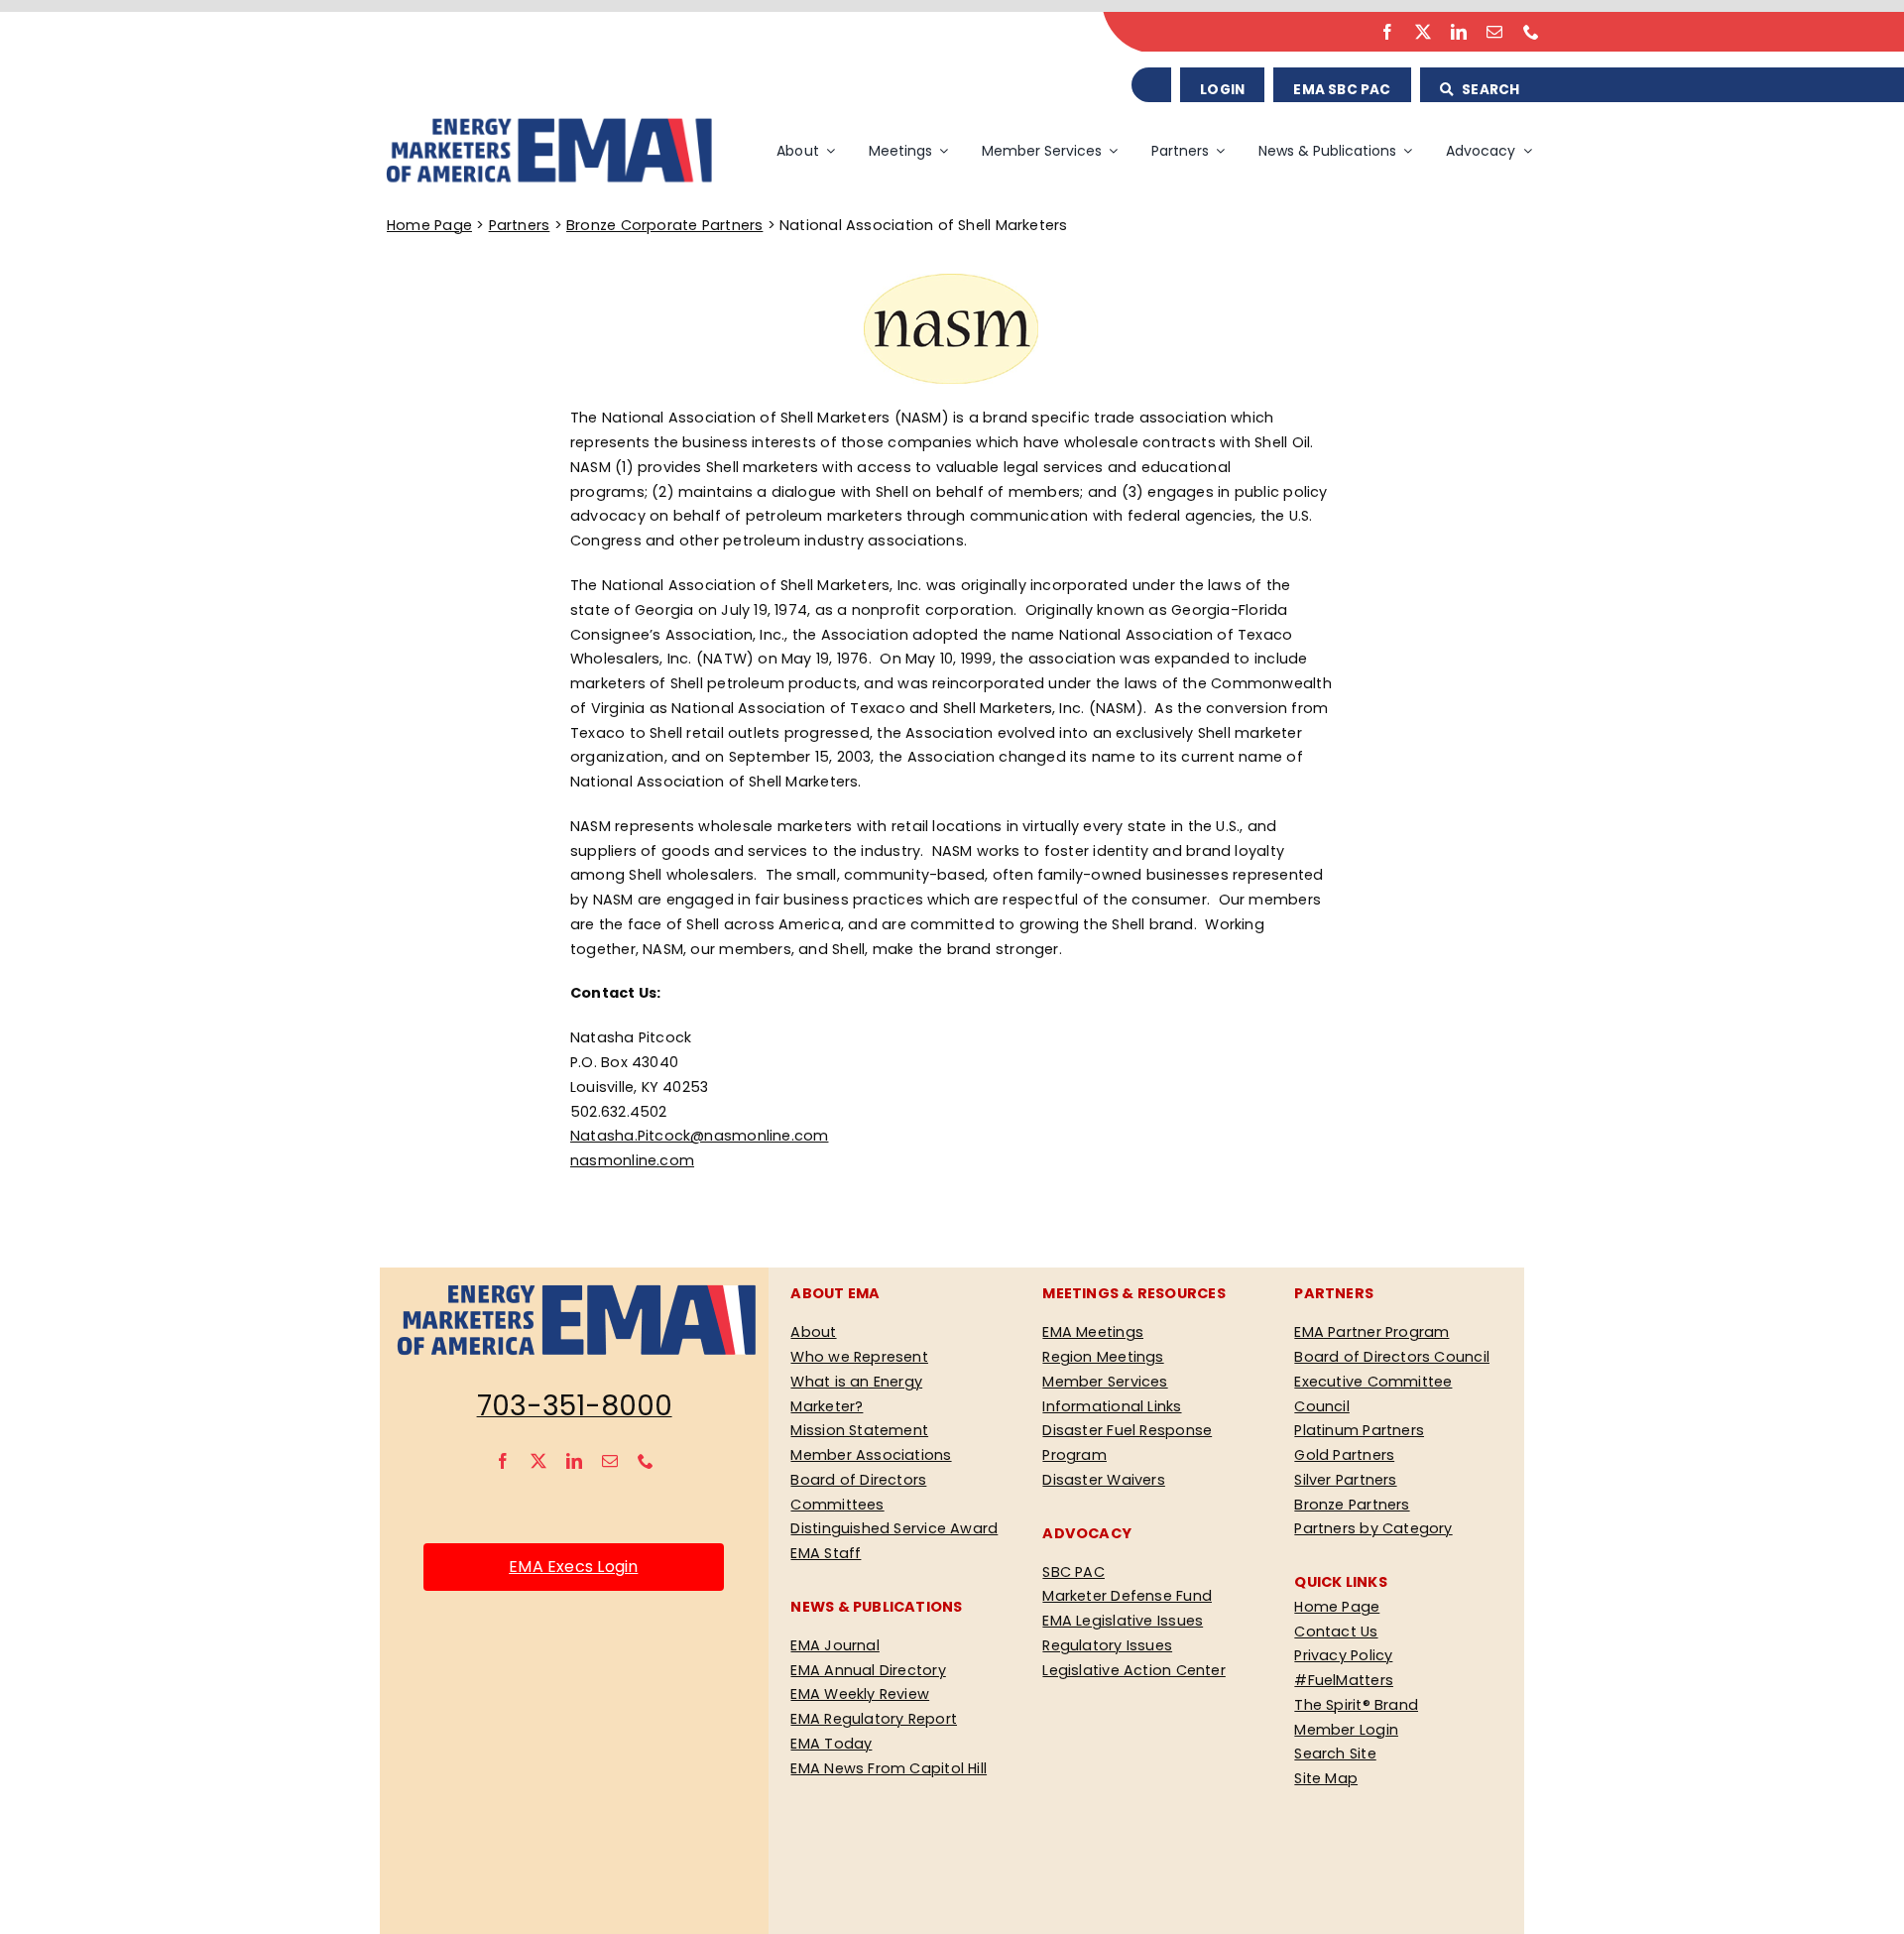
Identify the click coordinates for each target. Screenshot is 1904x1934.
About (813, 1332)
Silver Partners (1345, 1480)
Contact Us (1336, 1632)
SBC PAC (1073, 1572)
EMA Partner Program (1371, 1332)
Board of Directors (858, 1480)
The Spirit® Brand (1356, 1705)
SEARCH (1489, 90)
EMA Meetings (1093, 1332)
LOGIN (1222, 90)
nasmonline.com (632, 1160)
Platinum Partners (1359, 1430)
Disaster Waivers (1103, 1480)
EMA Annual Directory (868, 1670)
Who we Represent (859, 1357)
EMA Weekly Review (860, 1694)
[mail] (1494, 32)
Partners (520, 225)
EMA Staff (826, 1553)
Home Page (429, 225)
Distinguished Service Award (894, 1528)
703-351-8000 (575, 1406)
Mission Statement (859, 1430)
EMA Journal (834, 1645)
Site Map (1326, 1778)
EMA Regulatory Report (874, 1719)
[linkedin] (1459, 32)
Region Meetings (1103, 1357)
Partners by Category (1373, 1528)
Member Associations (871, 1455)
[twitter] (1423, 32)
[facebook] (1387, 32)
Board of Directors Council (1392, 1357)
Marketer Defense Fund (1127, 1596)
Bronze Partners (1352, 1505)
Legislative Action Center (1133, 1670)
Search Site (1335, 1753)
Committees (837, 1505)
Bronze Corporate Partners (664, 225)
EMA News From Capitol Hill (889, 1768)
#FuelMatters (1344, 1680)
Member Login (1346, 1730)
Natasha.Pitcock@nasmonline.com (699, 1136)
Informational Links (1112, 1406)
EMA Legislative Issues (1123, 1621)
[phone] (1531, 32)
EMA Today (831, 1744)
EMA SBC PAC (1342, 90)
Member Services (1105, 1382)
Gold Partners (1344, 1455)
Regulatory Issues (1107, 1645)
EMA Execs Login (573, 1567)
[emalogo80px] (547, 122)
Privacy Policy (1343, 1655)
